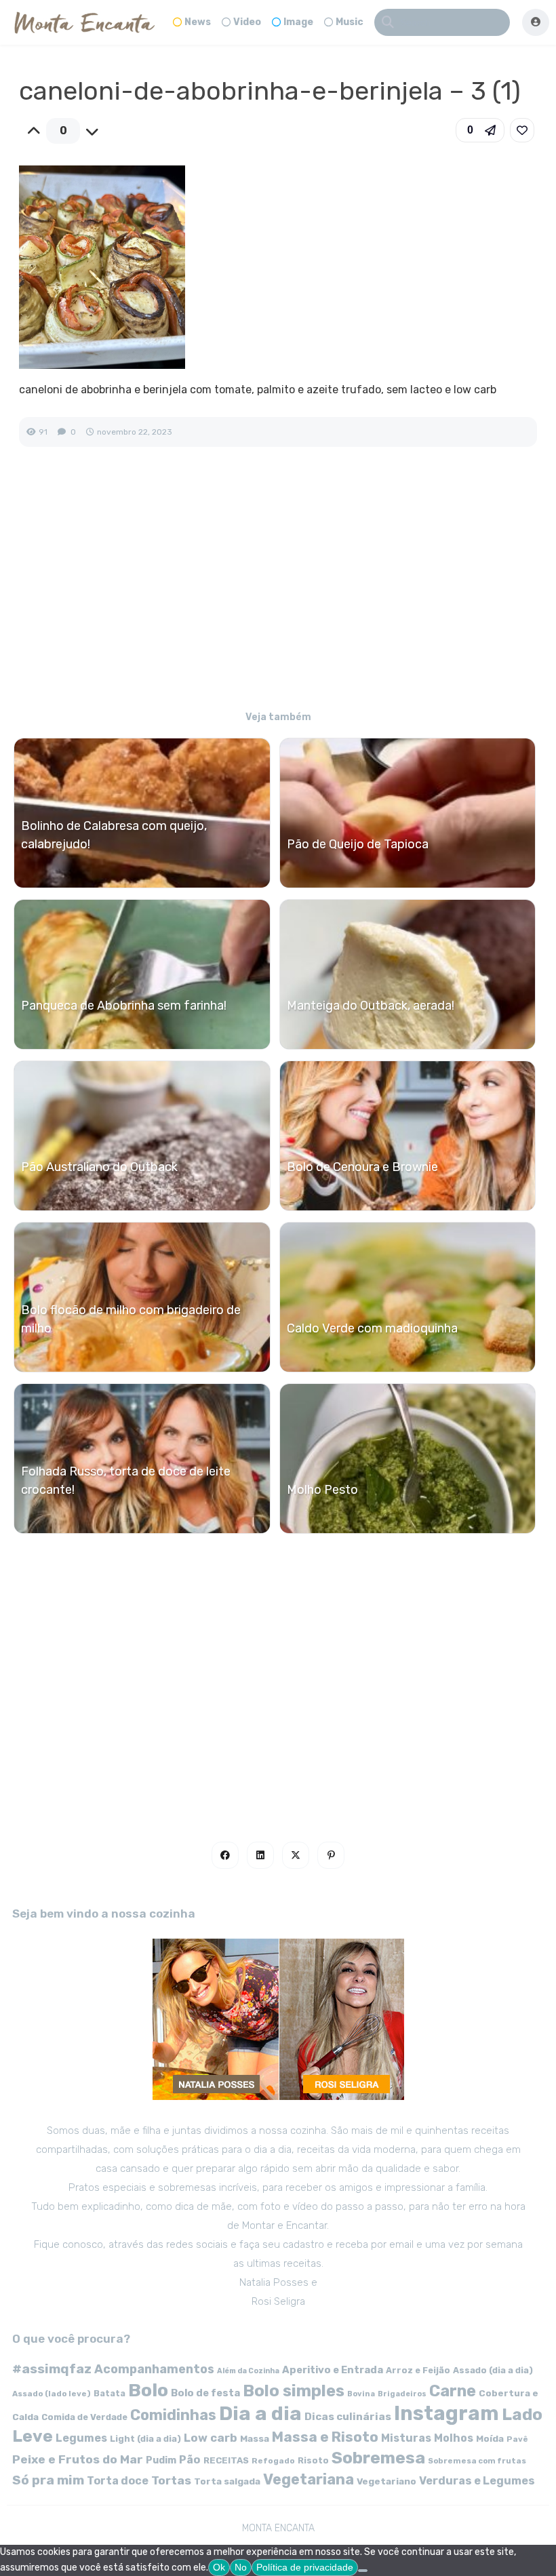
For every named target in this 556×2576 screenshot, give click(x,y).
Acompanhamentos (154, 2369)
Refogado (273, 2461)
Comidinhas (173, 2415)
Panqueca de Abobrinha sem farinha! (124, 1006)
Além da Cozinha (248, 2371)
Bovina (361, 2394)
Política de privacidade (305, 2567)
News (198, 22)
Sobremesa (378, 2458)
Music (350, 22)
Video (247, 22)
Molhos (454, 2438)
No (241, 2567)
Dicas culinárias (348, 2417)
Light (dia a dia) (145, 2439)
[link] (522, 130)
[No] (363, 2571)
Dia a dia (260, 2413)
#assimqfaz (52, 2369)
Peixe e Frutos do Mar (78, 2459)
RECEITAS (226, 2460)
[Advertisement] (278, 588)
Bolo (148, 2390)
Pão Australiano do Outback (99, 1167)
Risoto (313, 2460)
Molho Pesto (322, 1490)
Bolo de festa (205, 2393)
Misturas (406, 2438)
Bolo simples (294, 2391)
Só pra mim (48, 2480)
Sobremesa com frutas (477, 2461)
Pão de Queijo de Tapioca (358, 844)
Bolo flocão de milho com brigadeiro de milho (131, 1319)
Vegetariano (386, 2481)
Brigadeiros (402, 2394)
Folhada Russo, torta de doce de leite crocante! (126, 1481)
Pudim (161, 2460)
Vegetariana (309, 2479)
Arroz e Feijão (418, 2370)
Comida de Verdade (84, 2417)
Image (298, 22)
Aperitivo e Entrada (333, 2370)
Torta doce (118, 2481)
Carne (453, 2391)
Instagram (446, 2413)
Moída (490, 2439)
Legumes (81, 2438)
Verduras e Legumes (477, 2481)
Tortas (171, 2480)
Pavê (517, 2439)
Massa (255, 2438)
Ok (219, 2567)
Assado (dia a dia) (493, 2370)
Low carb (211, 2438)
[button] (480, 130)
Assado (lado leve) (52, 2394)
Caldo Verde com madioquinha (372, 1328)
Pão (190, 2460)
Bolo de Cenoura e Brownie (362, 1167)
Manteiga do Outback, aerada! (371, 1006)
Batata (110, 2393)
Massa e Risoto (325, 2437)
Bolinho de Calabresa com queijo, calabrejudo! (114, 835)
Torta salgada (227, 2481)
